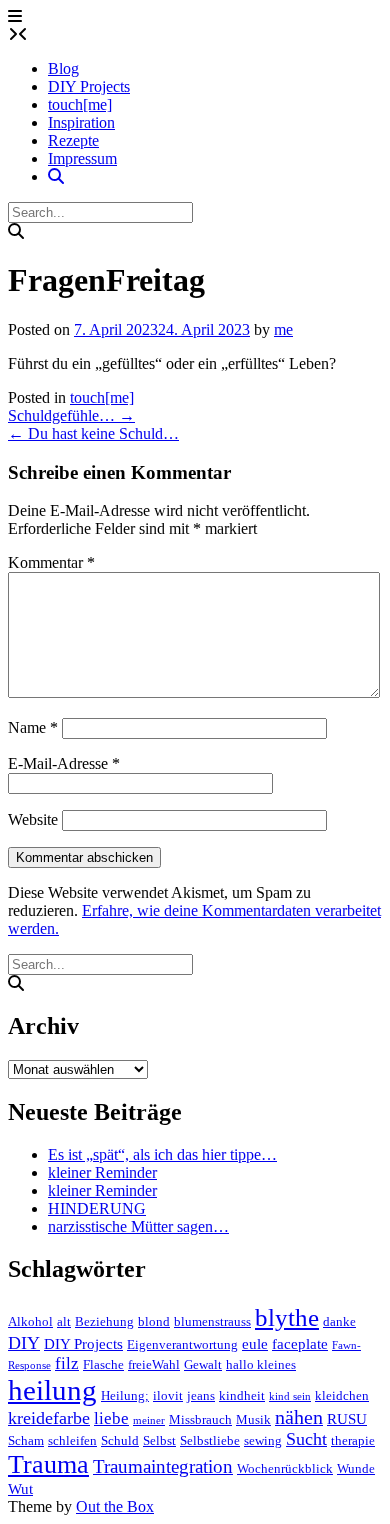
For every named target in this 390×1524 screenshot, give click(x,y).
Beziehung (104, 1321)
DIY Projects (89, 86)
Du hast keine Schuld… (93, 433)
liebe (111, 1418)
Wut (20, 1489)
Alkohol (30, 1321)
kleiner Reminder (102, 1172)
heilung (52, 1390)
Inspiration (81, 122)
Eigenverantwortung (182, 1344)
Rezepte (73, 140)
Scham (26, 1440)
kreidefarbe (49, 1418)
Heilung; (125, 1395)
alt (64, 1321)
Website (33, 819)
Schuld (120, 1440)
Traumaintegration (163, 1466)
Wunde (356, 1468)
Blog (63, 68)
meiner (149, 1420)
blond (154, 1321)
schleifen (72, 1440)
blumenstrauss (212, 1321)
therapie (353, 1440)
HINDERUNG (97, 1208)
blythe (287, 1317)
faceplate (300, 1344)
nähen (299, 1417)
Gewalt (203, 1364)
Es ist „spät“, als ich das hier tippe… (162, 1154)
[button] (15, 16)
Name (33, 727)
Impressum (82, 158)
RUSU (347, 1419)
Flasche (103, 1364)
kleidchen (342, 1395)
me (283, 329)
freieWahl (154, 1364)
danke (339, 1321)
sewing (263, 1440)
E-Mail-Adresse (64, 763)
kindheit (242, 1395)
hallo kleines (261, 1364)
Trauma (48, 1464)
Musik (253, 1419)
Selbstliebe (210, 1440)
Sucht (306, 1439)
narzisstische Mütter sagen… (138, 1226)
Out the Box (115, 1506)
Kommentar (51, 562)
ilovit (168, 1395)
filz (67, 1363)
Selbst (159, 1440)
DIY (24, 1343)
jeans (201, 1395)
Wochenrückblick (285, 1468)
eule (255, 1344)
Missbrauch (200, 1419)
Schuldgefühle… (71, 415)
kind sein (290, 1396)
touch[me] (80, 104)
